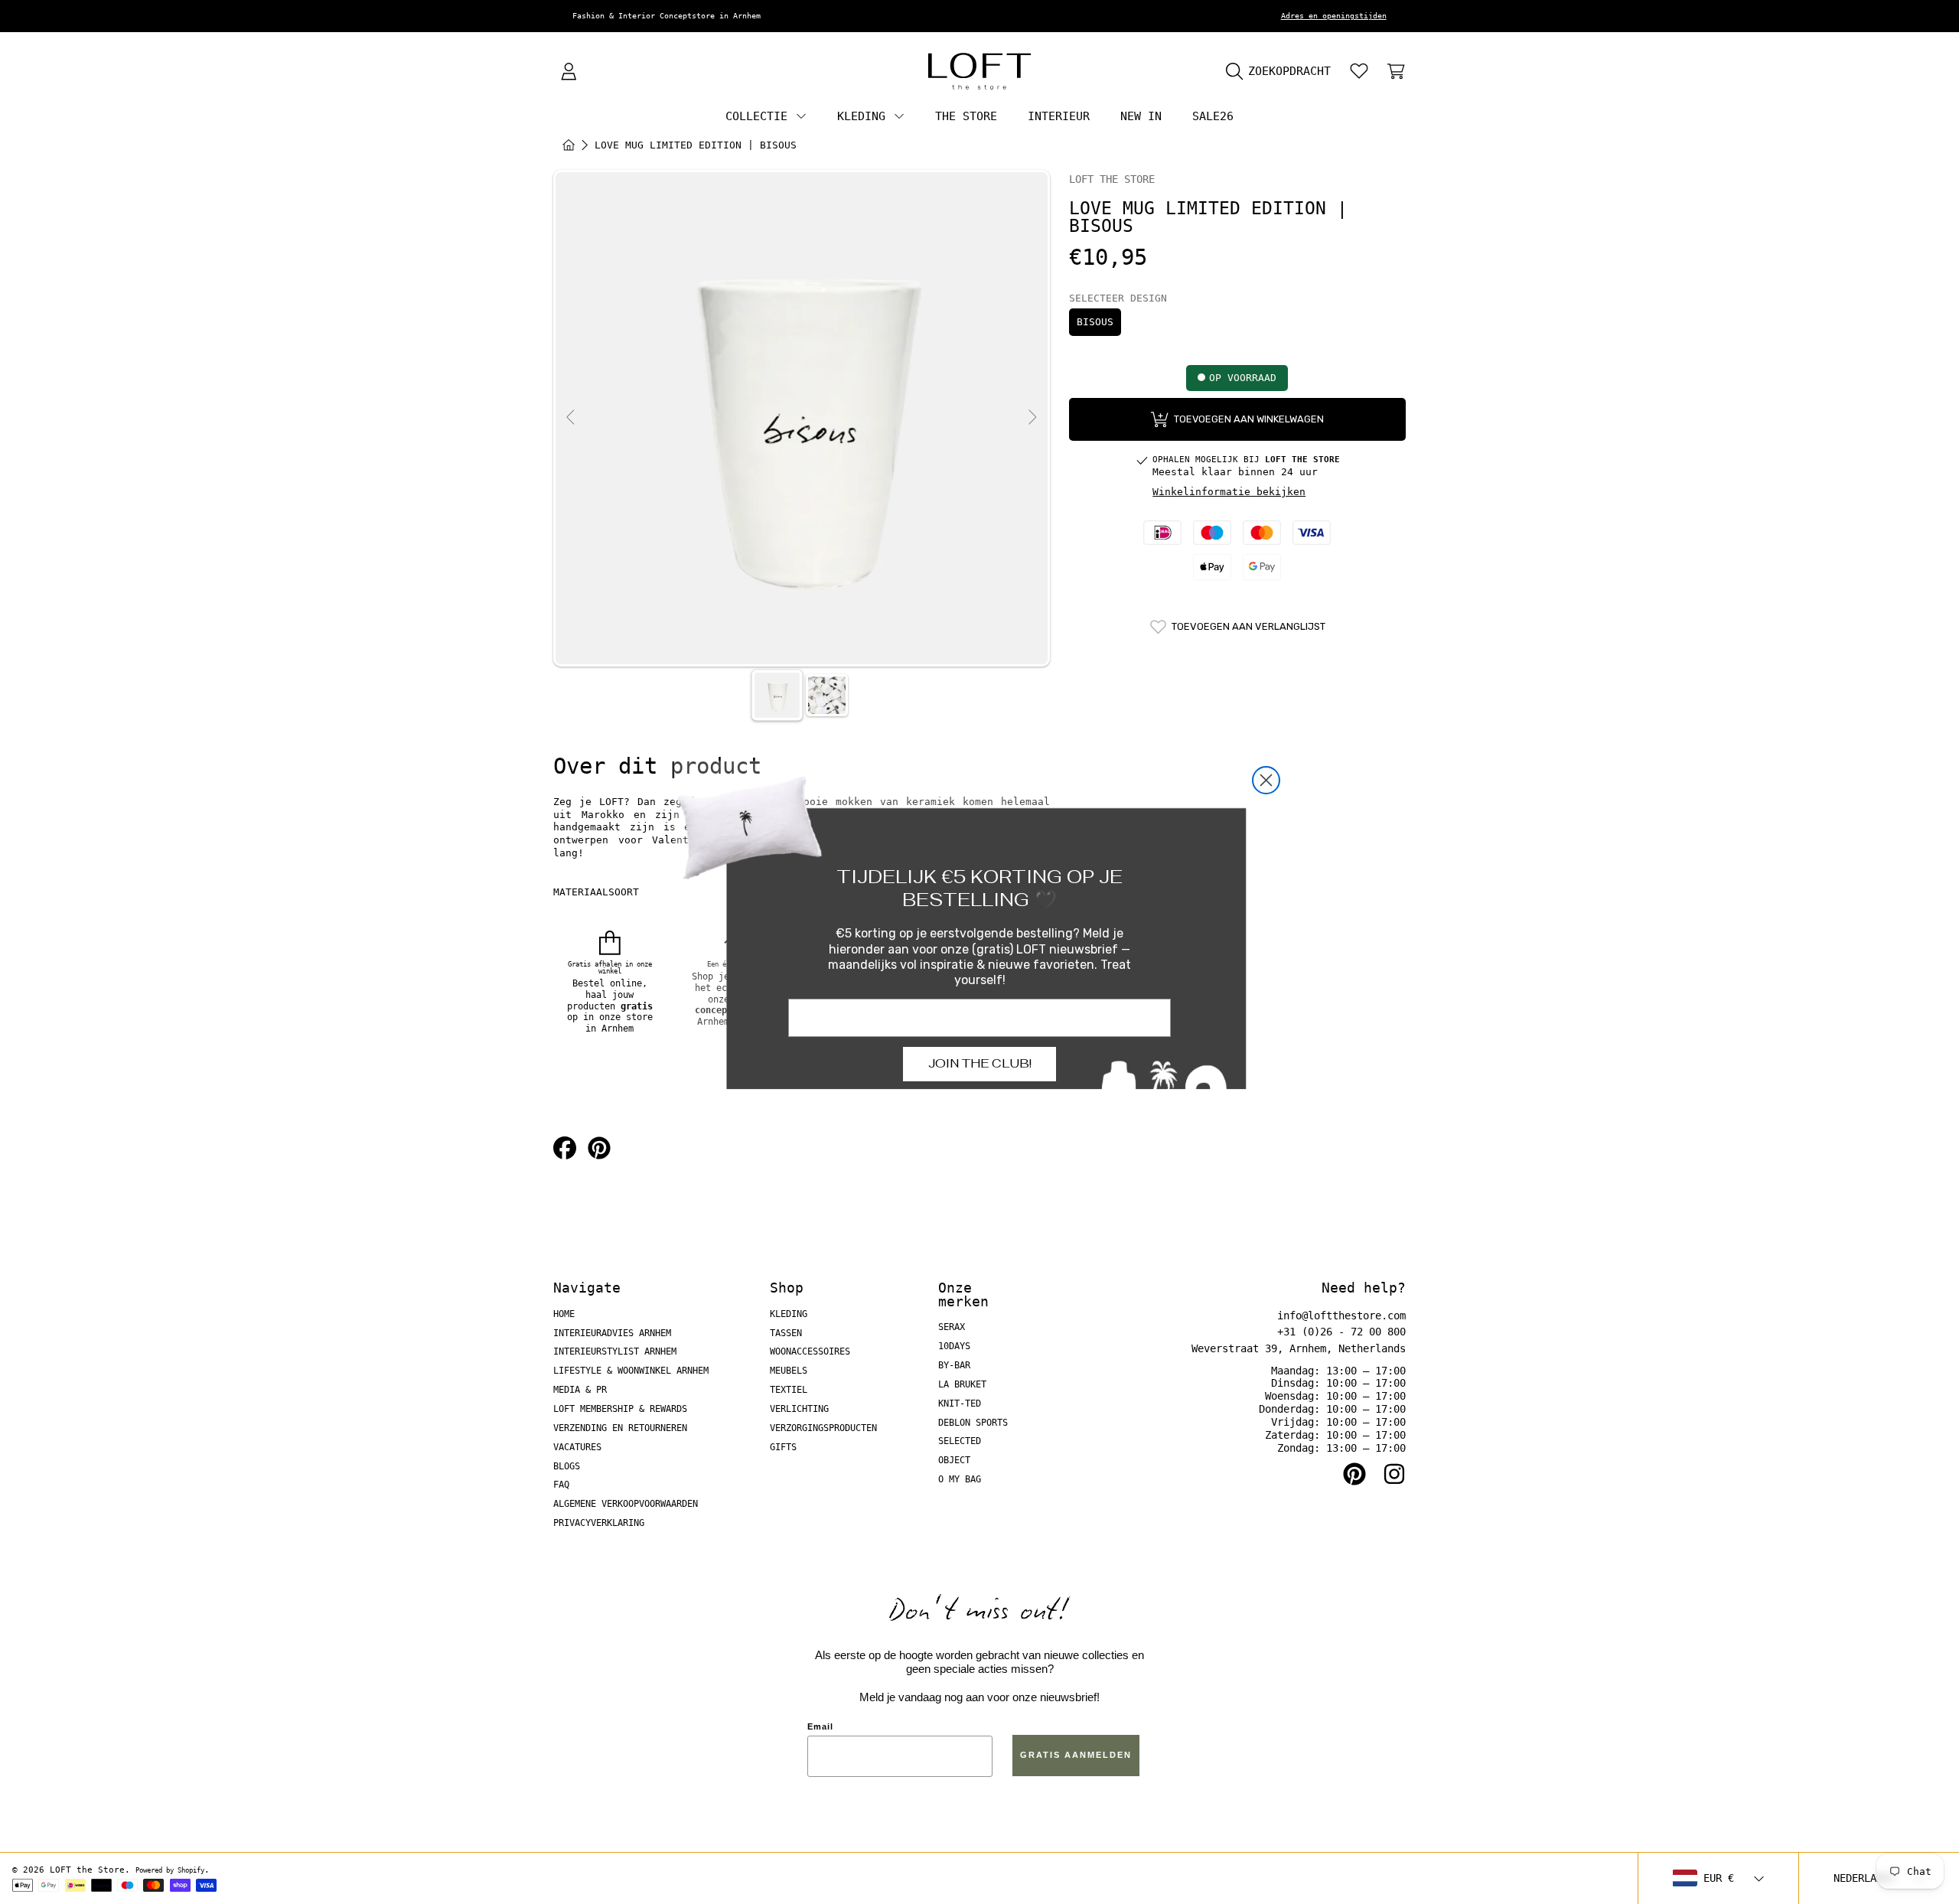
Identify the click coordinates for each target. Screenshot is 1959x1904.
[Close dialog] (1266, 780)
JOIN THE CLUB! (980, 1063)
